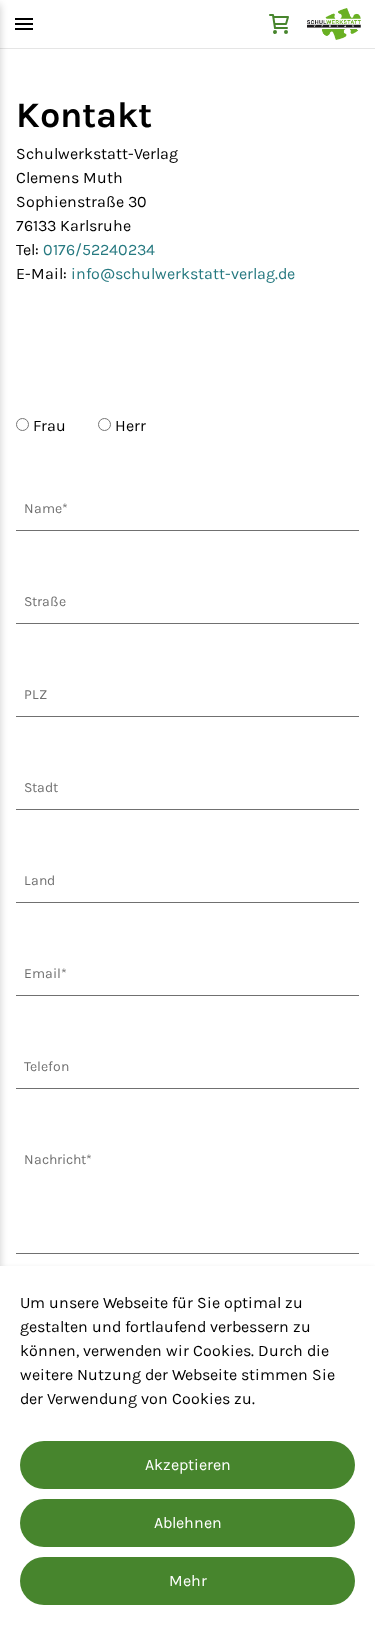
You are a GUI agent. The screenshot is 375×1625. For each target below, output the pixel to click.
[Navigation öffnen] (24, 24)
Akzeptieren (188, 1464)
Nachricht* (58, 1159)
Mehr (188, 1580)
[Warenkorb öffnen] (279, 24)
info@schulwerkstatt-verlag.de (183, 273)
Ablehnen (188, 1522)
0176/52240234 (99, 249)
